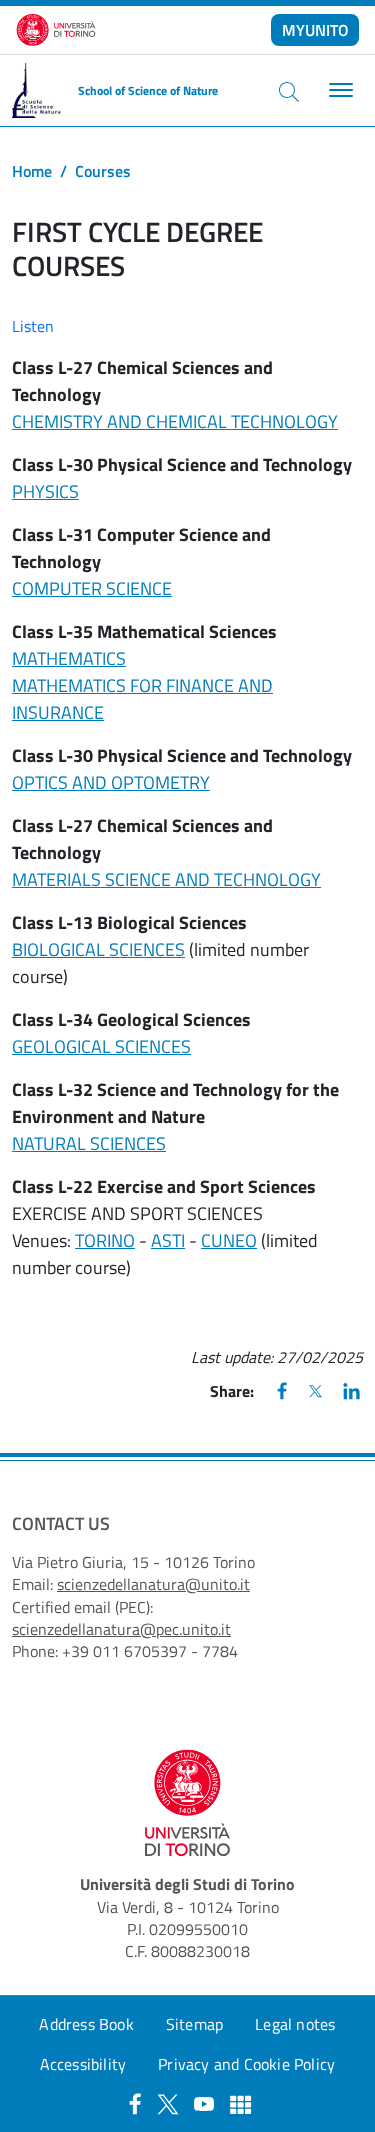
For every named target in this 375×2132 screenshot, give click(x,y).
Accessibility (83, 2064)
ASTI (168, 1240)
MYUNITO (315, 30)
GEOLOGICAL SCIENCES (101, 1046)
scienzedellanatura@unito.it (153, 1584)
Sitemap (194, 2024)
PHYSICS (45, 491)
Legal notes (295, 2024)
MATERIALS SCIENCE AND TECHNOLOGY (166, 879)
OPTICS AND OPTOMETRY (111, 782)
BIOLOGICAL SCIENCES (98, 949)
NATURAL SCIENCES (89, 1143)
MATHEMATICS (69, 658)
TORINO (105, 1240)
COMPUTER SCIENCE (92, 588)
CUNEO (229, 1240)
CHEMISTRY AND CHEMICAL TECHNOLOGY (175, 421)
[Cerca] (289, 91)
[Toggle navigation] (338, 90)
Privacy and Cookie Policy (246, 2064)
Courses (103, 171)
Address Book (86, 2024)
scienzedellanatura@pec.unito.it (121, 1629)
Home (32, 171)
